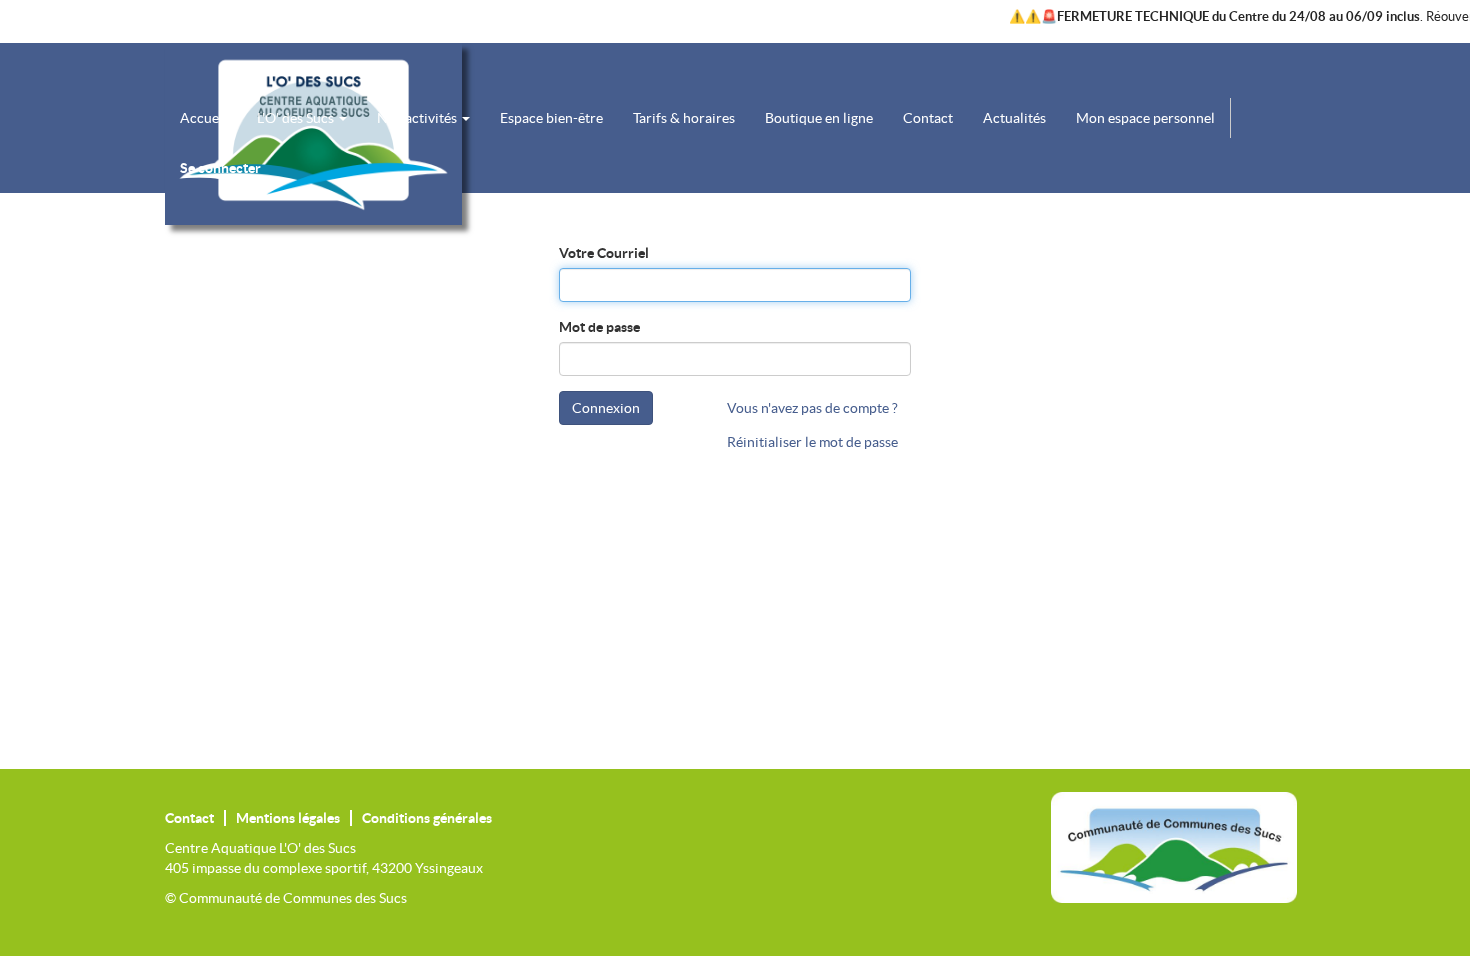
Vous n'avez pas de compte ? (812, 408)
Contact (189, 818)
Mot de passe (599, 327)
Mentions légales (288, 818)
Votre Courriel (604, 253)
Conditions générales (427, 818)
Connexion (606, 408)
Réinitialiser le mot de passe (812, 442)
